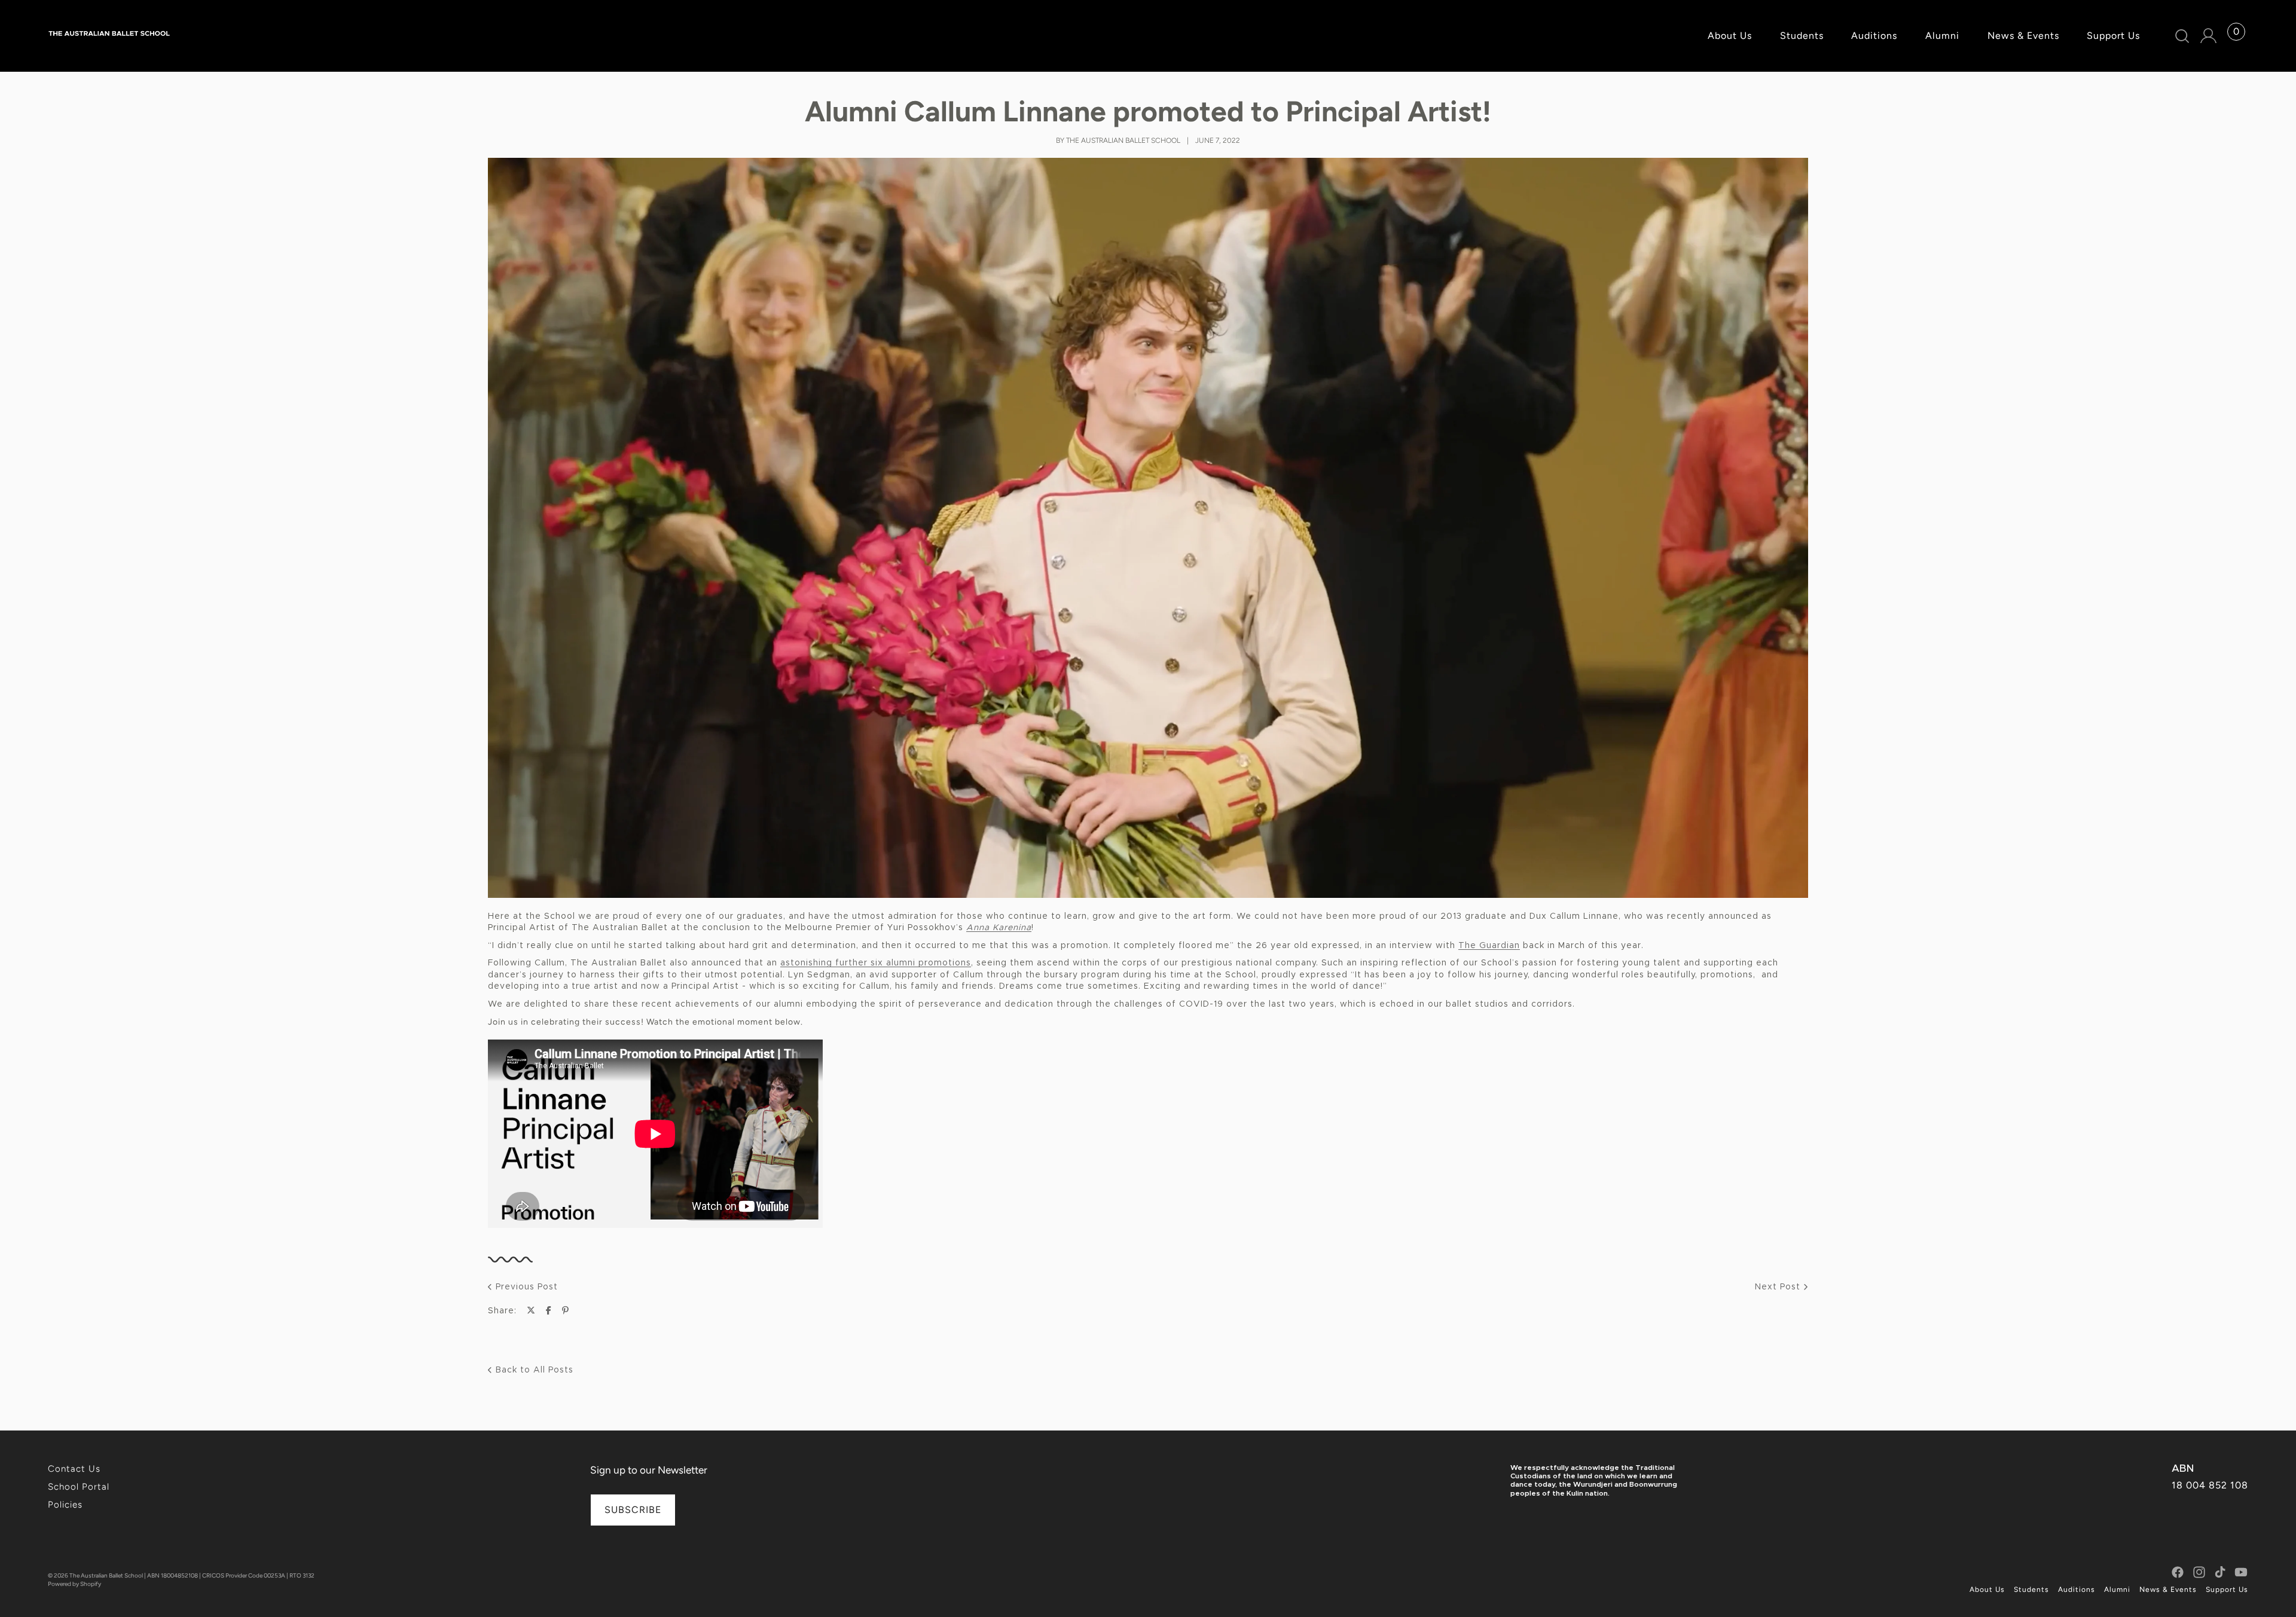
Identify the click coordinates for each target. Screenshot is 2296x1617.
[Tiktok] (2220, 1572)
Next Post (1779, 1287)
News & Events (2168, 1590)
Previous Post (525, 1287)
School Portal (79, 1487)
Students (2031, 1590)
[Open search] (2183, 36)
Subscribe (633, 1510)
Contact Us (74, 1469)
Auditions (2077, 1590)
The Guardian (1489, 946)
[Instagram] (2199, 1572)
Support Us (2227, 1590)
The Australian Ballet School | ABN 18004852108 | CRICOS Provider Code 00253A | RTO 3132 (192, 1575)
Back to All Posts (533, 1370)
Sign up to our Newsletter (649, 1470)
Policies (65, 1505)
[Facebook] (2178, 1572)
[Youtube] (2241, 1572)
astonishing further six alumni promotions (876, 963)
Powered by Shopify (74, 1584)
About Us (1987, 1590)
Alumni (2117, 1590)
